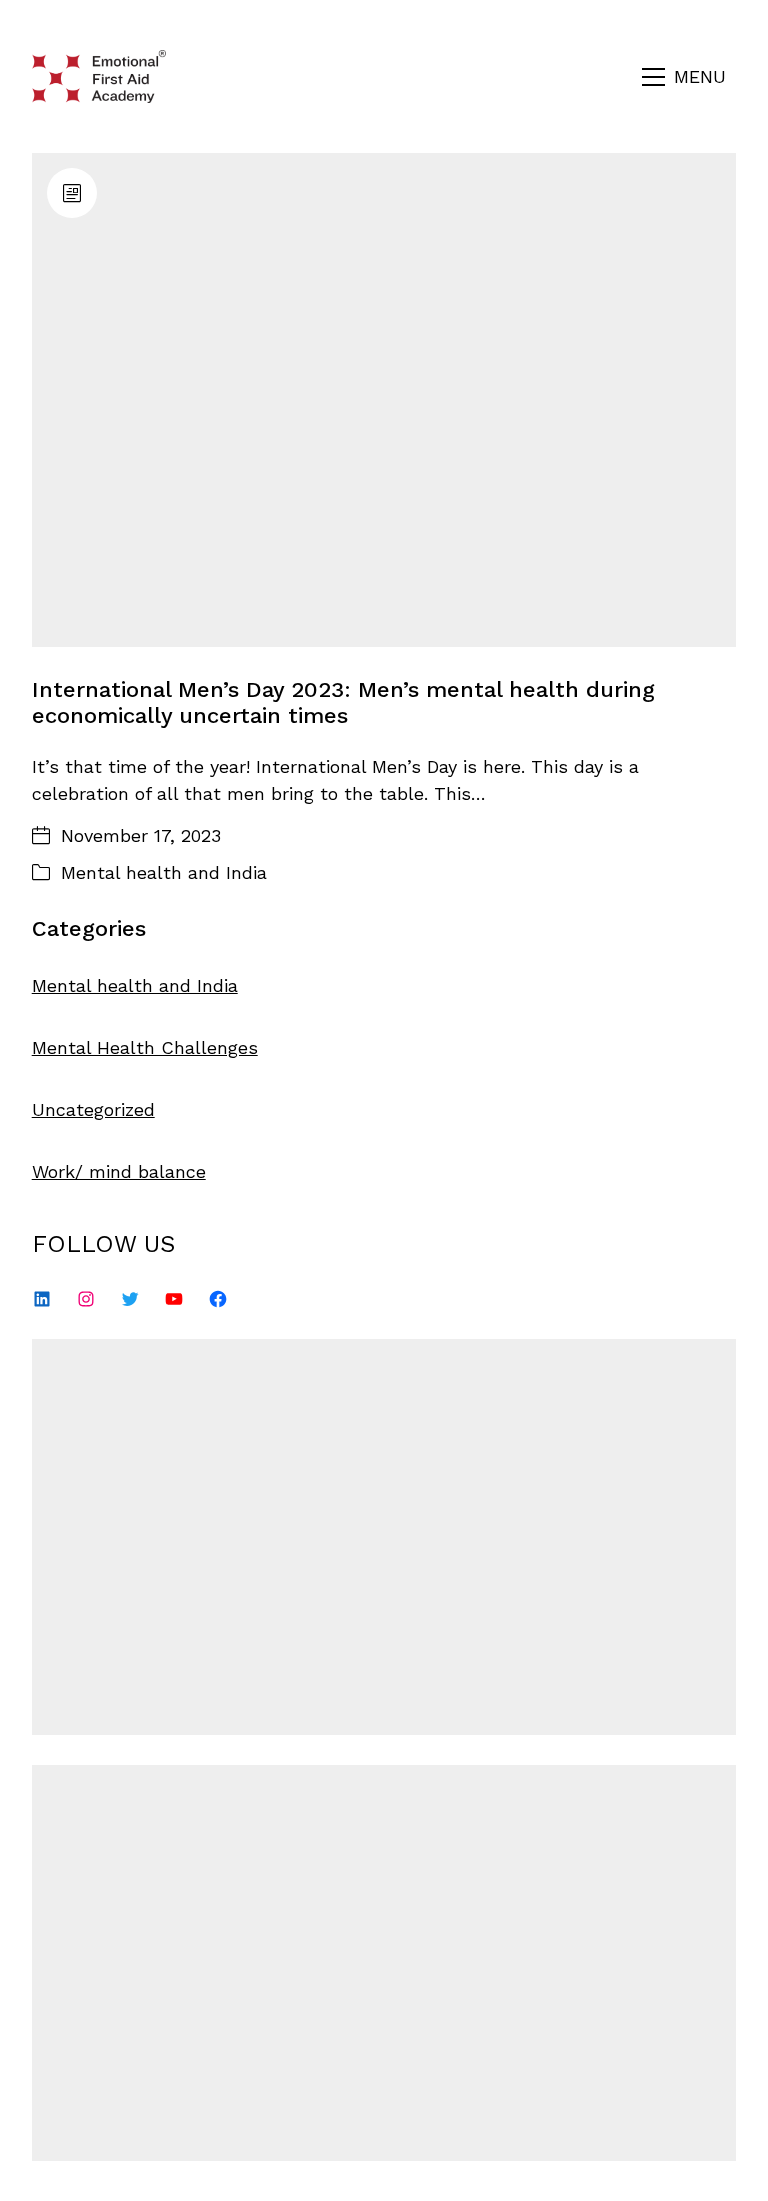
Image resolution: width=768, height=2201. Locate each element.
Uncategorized (93, 1109)
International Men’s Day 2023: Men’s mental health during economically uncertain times (343, 702)
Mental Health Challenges (145, 1047)
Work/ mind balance (119, 1171)
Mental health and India (164, 872)
